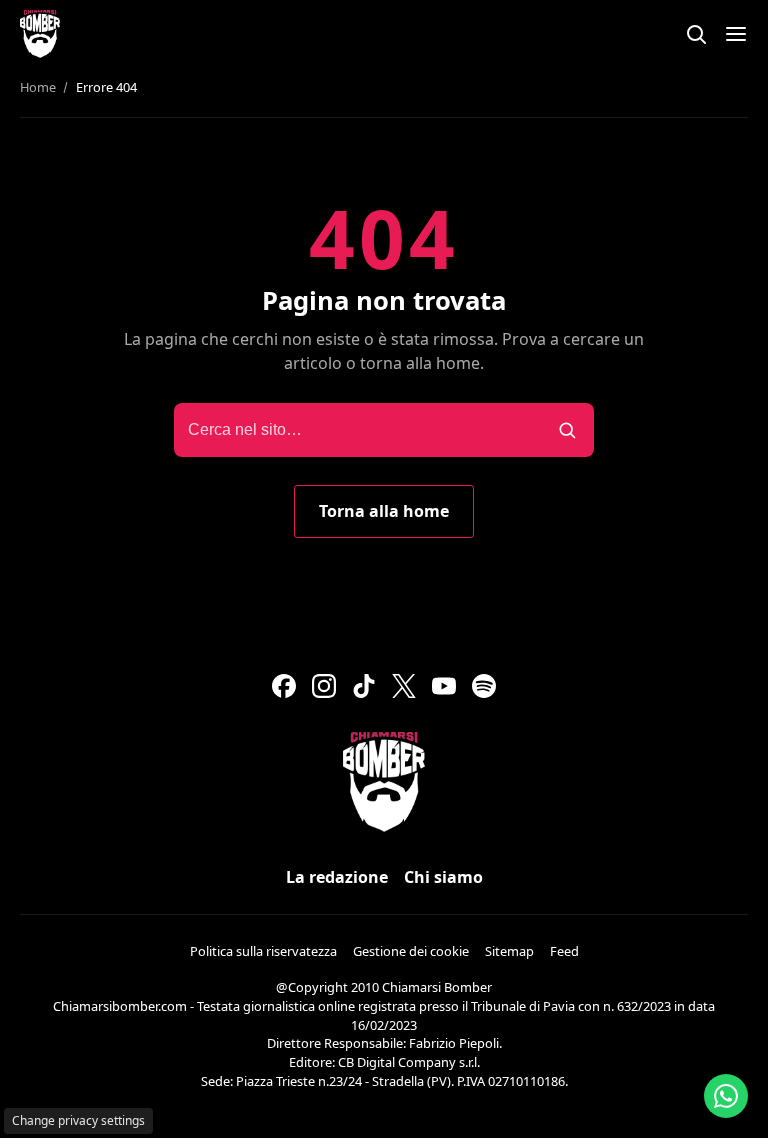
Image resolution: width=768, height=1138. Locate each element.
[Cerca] (696, 34)
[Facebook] (284, 686)
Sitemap (509, 951)
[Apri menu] (736, 34)
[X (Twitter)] (404, 686)
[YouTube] (444, 686)
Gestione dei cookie (411, 951)
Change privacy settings (78, 1120)
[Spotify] (484, 686)
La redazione (337, 877)
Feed (564, 951)
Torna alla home (384, 511)
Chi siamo (443, 877)
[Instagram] (324, 686)
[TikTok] (364, 686)
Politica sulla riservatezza (263, 951)
